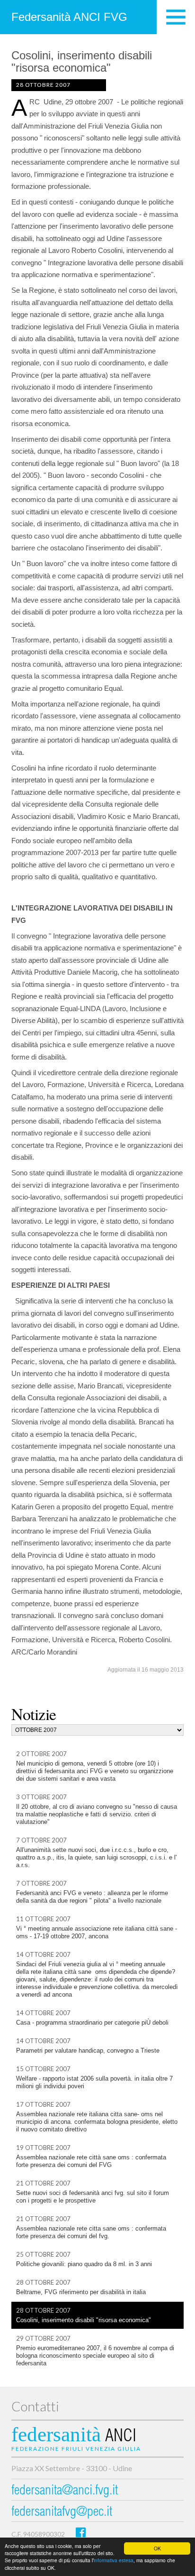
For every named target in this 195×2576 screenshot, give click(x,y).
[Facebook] (81, 2532)
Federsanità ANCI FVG (69, 17)
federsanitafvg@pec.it (62, 2513)
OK (157, 2548)
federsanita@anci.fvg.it (65, 2491)
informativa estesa (114, 2560)
